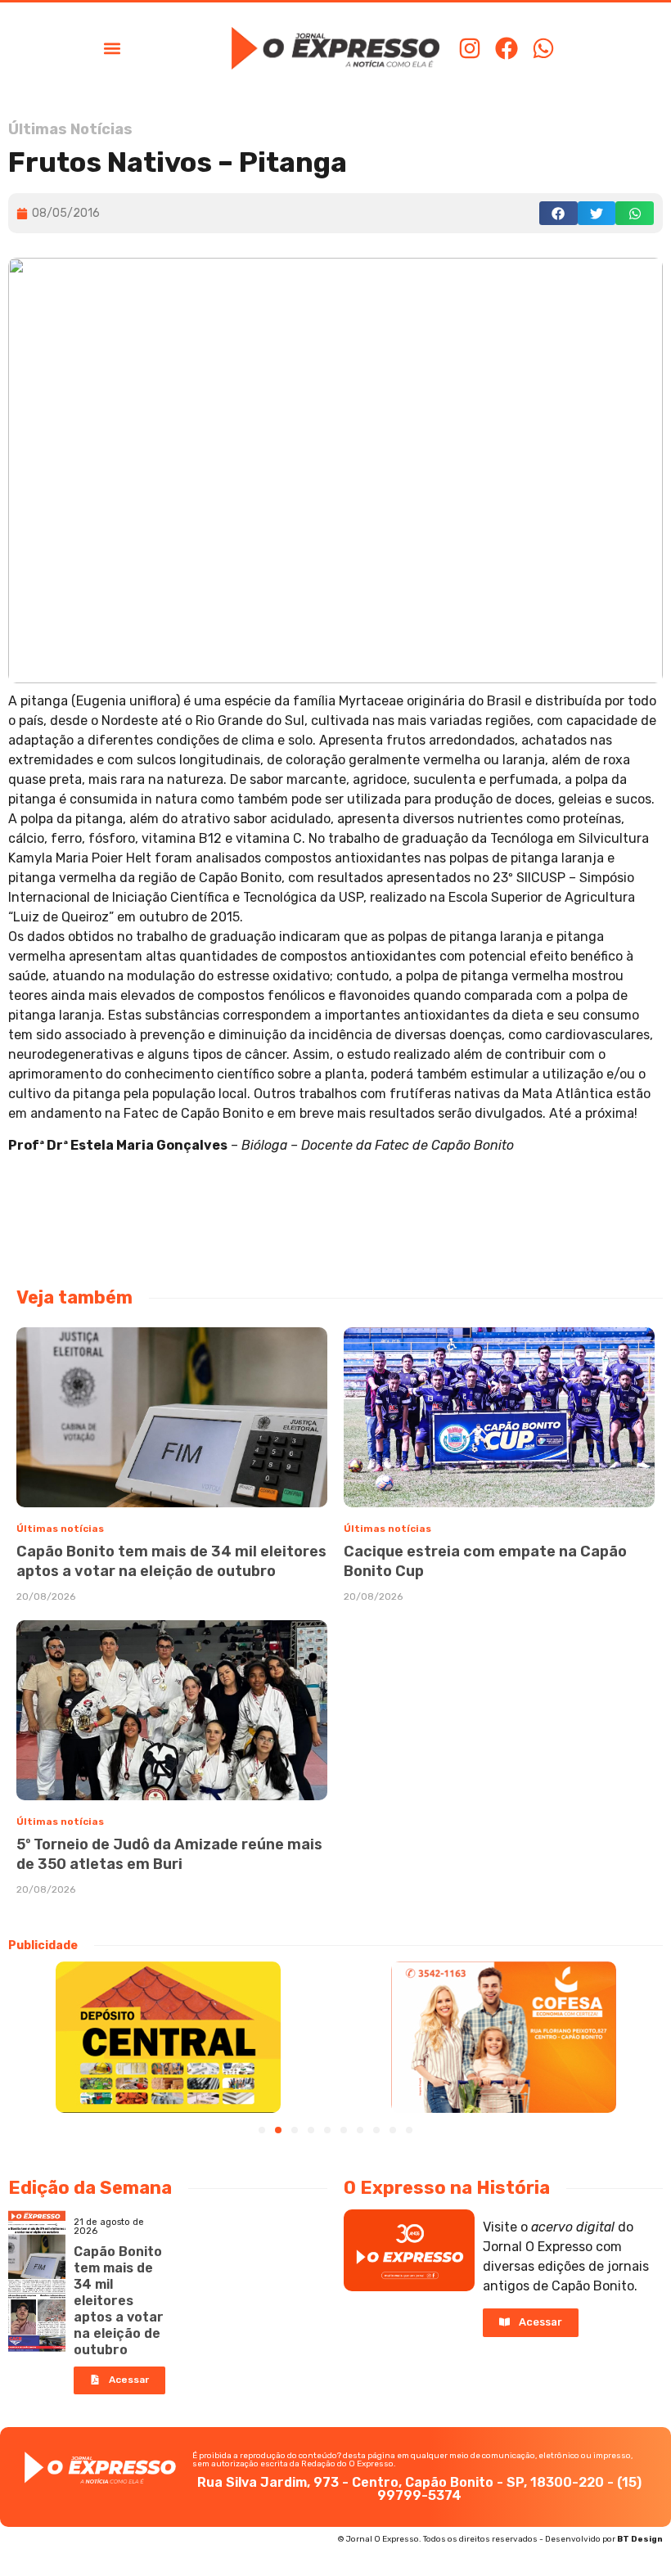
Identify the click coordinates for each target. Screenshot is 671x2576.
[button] (112, 48)
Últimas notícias (60, 1529)
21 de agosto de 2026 (109, 2227)
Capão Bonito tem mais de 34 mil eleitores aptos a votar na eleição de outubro (119, 2301)
